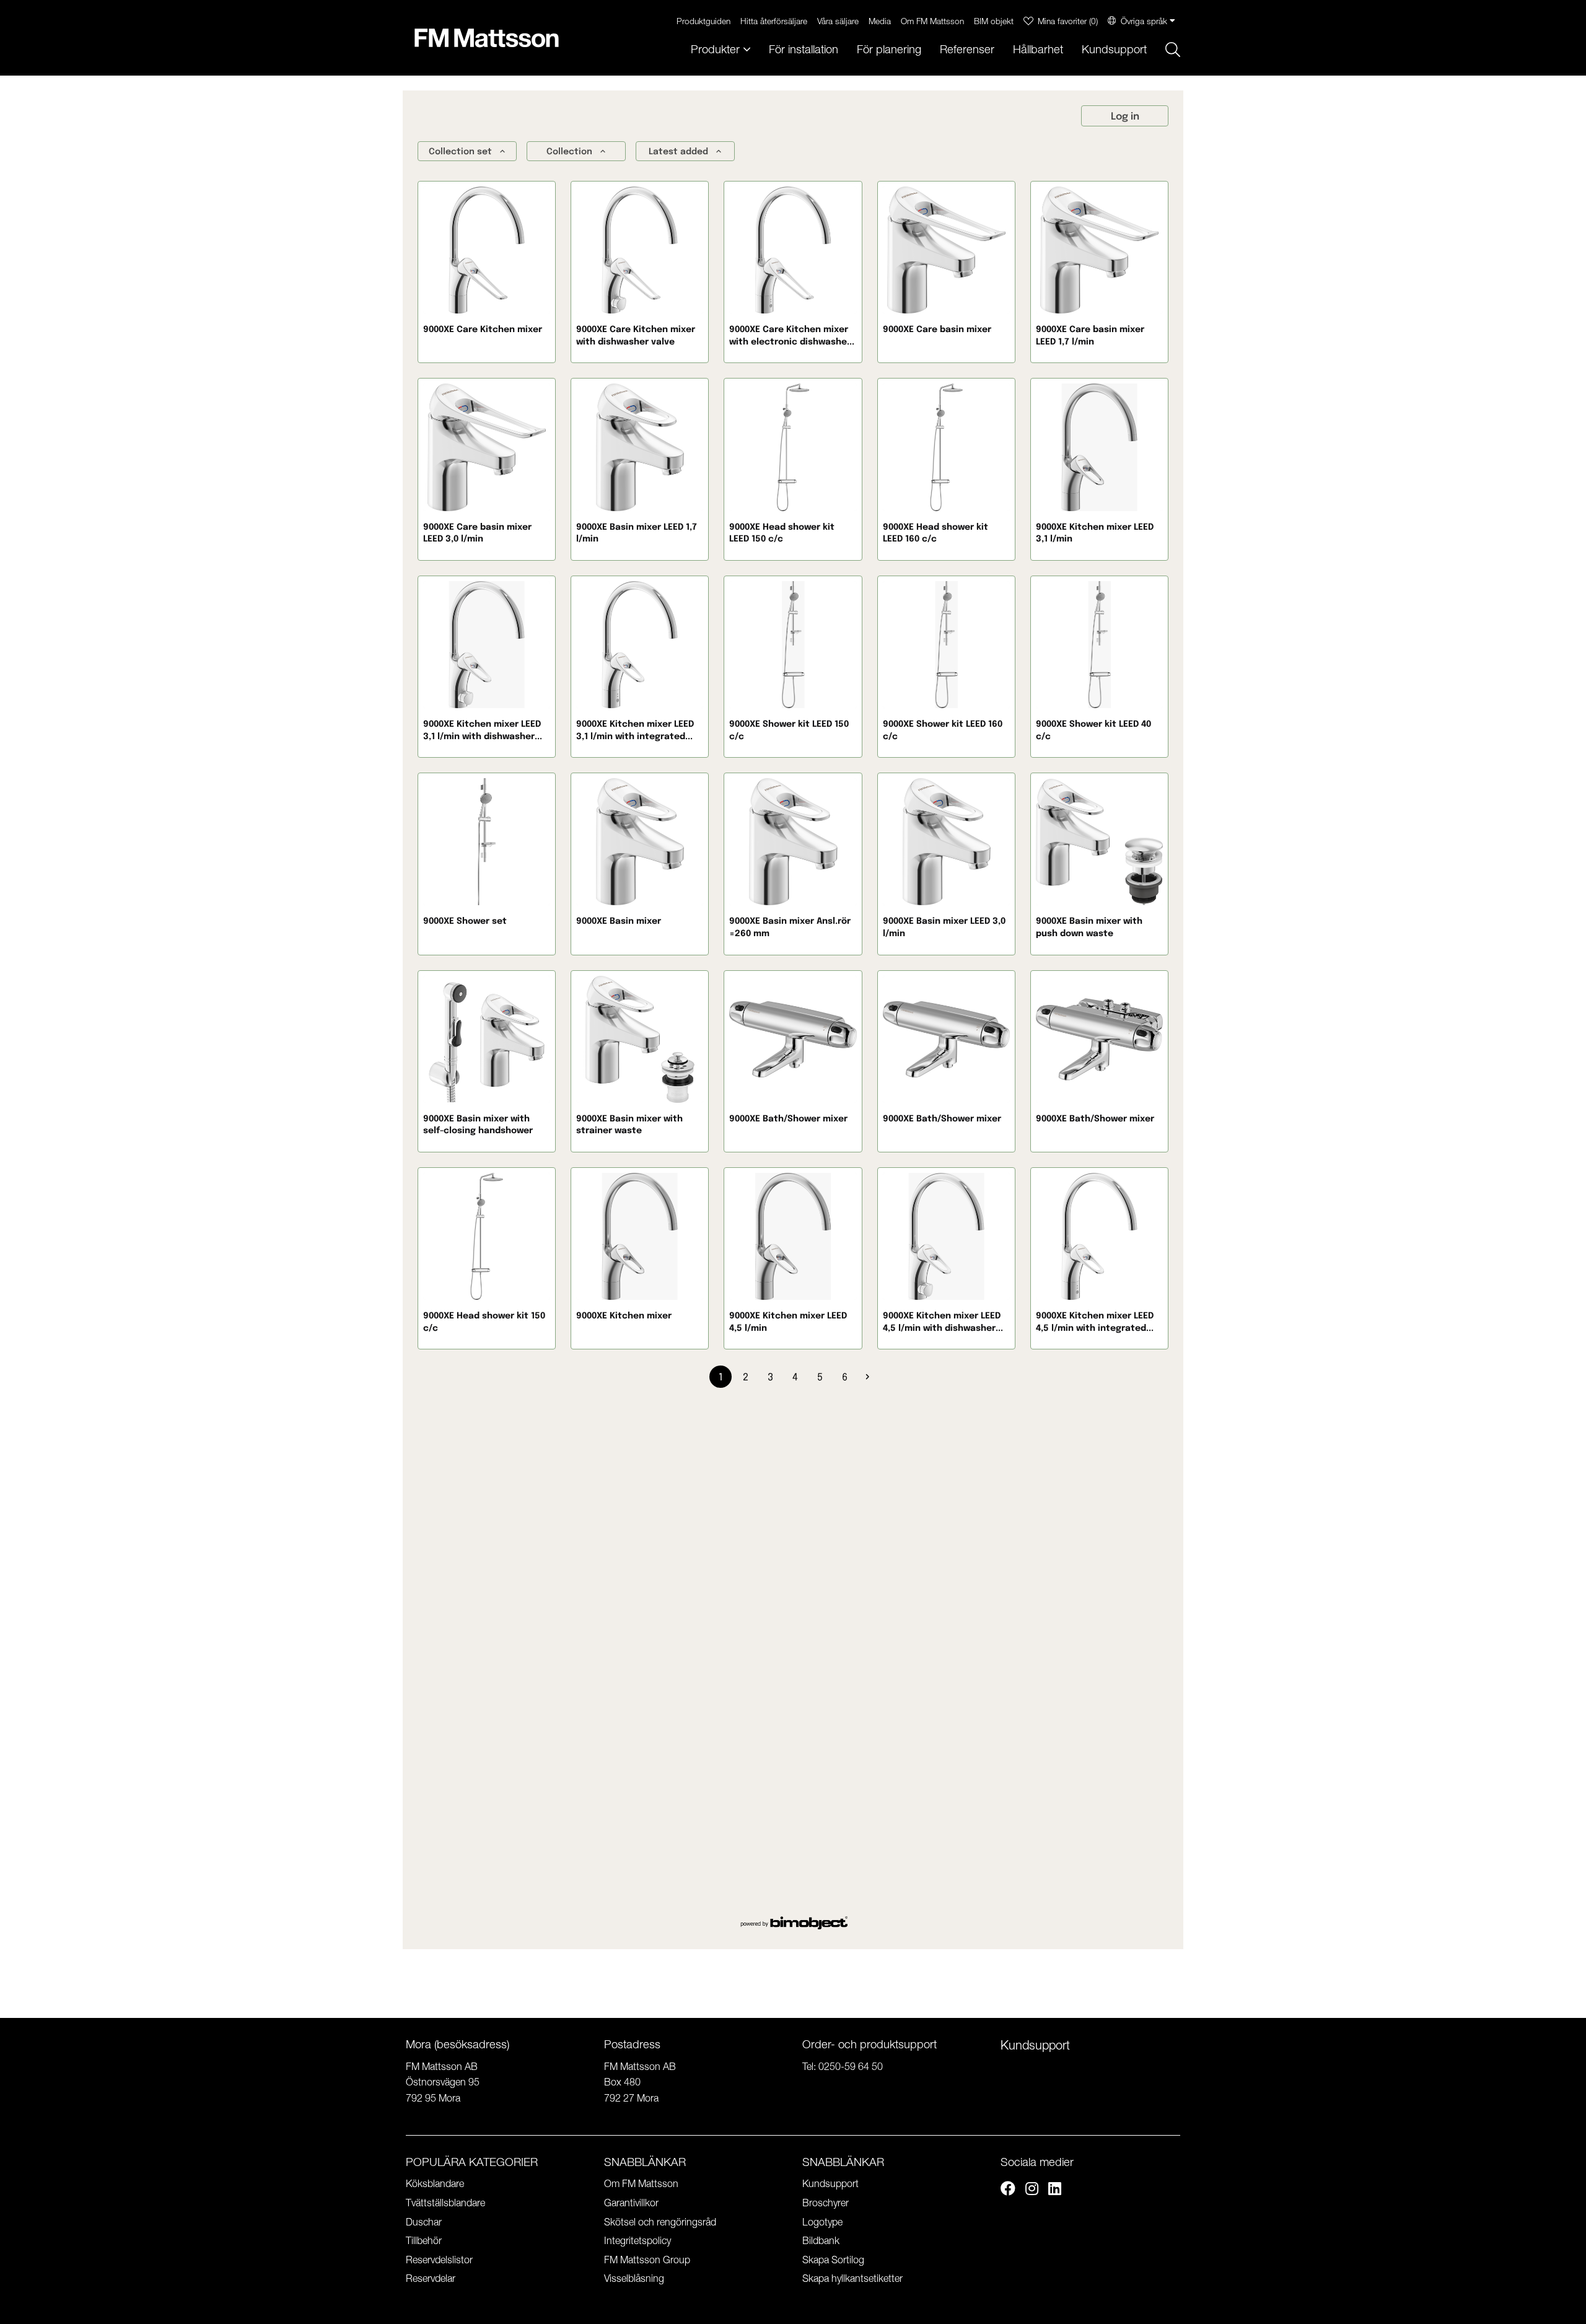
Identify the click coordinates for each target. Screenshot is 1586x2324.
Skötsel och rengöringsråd (660, 2222)
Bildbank (821, 2240)
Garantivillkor (631, 2203)
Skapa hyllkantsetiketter (852, 2278)
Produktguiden (703, 21)
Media (880, 21)
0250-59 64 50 (851, 2066)
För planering (889, 49)
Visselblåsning (634, 2278)
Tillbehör (424, 2240)
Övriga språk (1144, 21)
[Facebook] (1008, 2190)
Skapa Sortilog (833, 2260)
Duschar (424, 2222)
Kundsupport (1114, 49)
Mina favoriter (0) (1068, 21)
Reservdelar (431, 2278)
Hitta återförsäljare (774, 21)
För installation (804, 49)
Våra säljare (838, 21)
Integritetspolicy (637, 2240)
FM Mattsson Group (647, 2260)
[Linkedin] (1055, 2190)
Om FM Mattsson (932, 21)
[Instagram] (1032, 2190)
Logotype (822, 2222)
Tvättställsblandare (445, 2203)
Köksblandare (435, 2183)
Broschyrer (826, 2203)
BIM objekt (994, 21)
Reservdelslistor (439, 2260)
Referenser (967, 49)
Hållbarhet (1038, 49)
